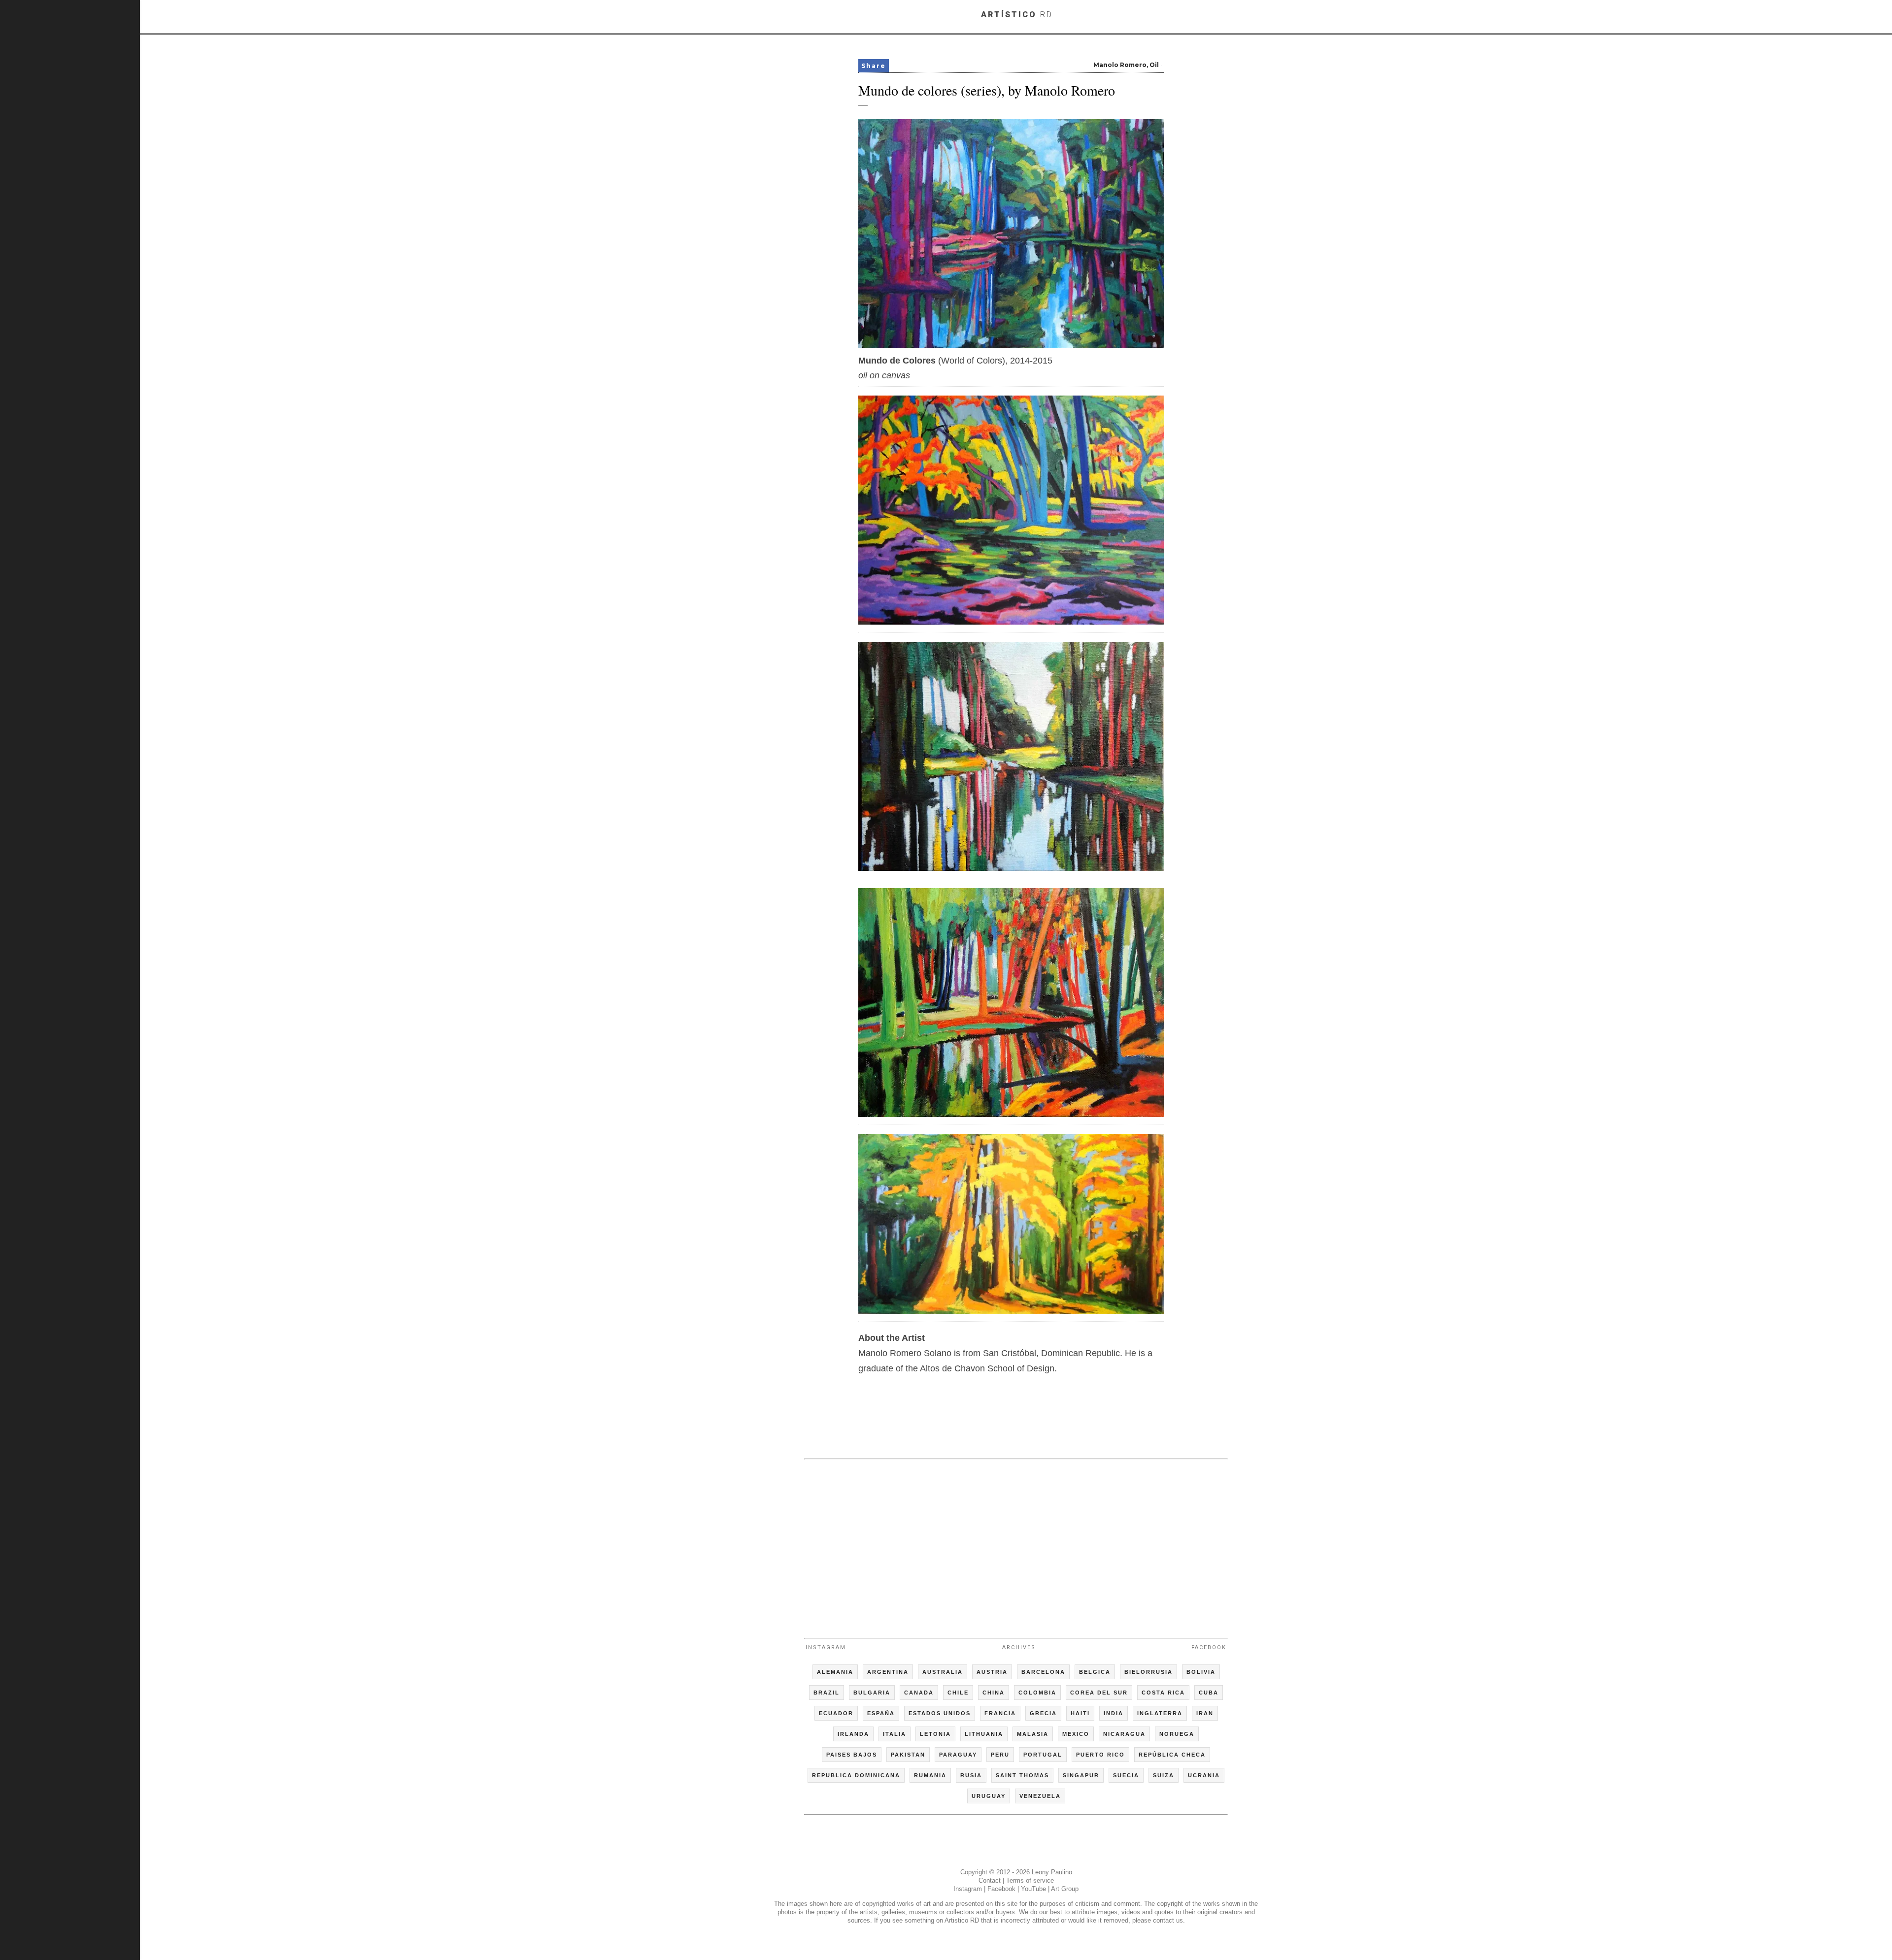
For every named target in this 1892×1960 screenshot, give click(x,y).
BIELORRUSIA (1149, 1672)
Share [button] (874, 66)
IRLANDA (853, 1734)
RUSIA (971, 1775)
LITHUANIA (984, 1734)
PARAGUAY (958, 1755)
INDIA (1114, 1713)
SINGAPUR (1081, 1775)
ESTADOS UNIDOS (940, 1713)
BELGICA (1095, 1672)
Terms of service (1030, 1880)
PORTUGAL (1043, 1755)
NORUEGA (1177, 1734)
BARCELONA (1043, 1672)
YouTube (1033, 1889)
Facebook (1209, 1647)
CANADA (919, 1693)
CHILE (958, 1693)
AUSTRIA (992, 1672)
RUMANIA (930, 1775)
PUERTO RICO (1100, 1755)
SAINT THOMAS (1022, 1775)
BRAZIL (827, 1693)
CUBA (1209, 1693)
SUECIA (1126, 1775)
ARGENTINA (888, 1672)
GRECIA (1043, 1713)
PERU (1000, 1755)
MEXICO (1076, 1734)
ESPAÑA (881, 1713)
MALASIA (1033, 1734)
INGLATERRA (1160, 1713)
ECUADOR (836, 1713)
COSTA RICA (1163, 1693)
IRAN (1205, 1713)
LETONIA (935, 1734)
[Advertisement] (1016, 1544)
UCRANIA (1204, 1775)
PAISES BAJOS (852, 1755)
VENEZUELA (1040, 1796)
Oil (1154, 65)
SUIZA (1164, 1775)
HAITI (1080, 1713)
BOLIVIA (1201, 1672)
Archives (1019, 1647)
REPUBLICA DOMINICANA (856, 1775)
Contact (990, 1880)
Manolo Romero (1120, 65)
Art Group (1065, 1889)
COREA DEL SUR (1099, 1693)
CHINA (994, 1693)
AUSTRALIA (943, 1672)
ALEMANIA (835, 1672)
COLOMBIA (1037, 1693)
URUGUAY (989, 1796)
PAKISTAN (908, 1755)
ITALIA (895, 1734)
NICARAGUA (1124, 1734)
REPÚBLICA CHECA (1172, 1755)
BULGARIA (872, 1693)
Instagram (826, 1647)
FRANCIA (1000, 1713)
